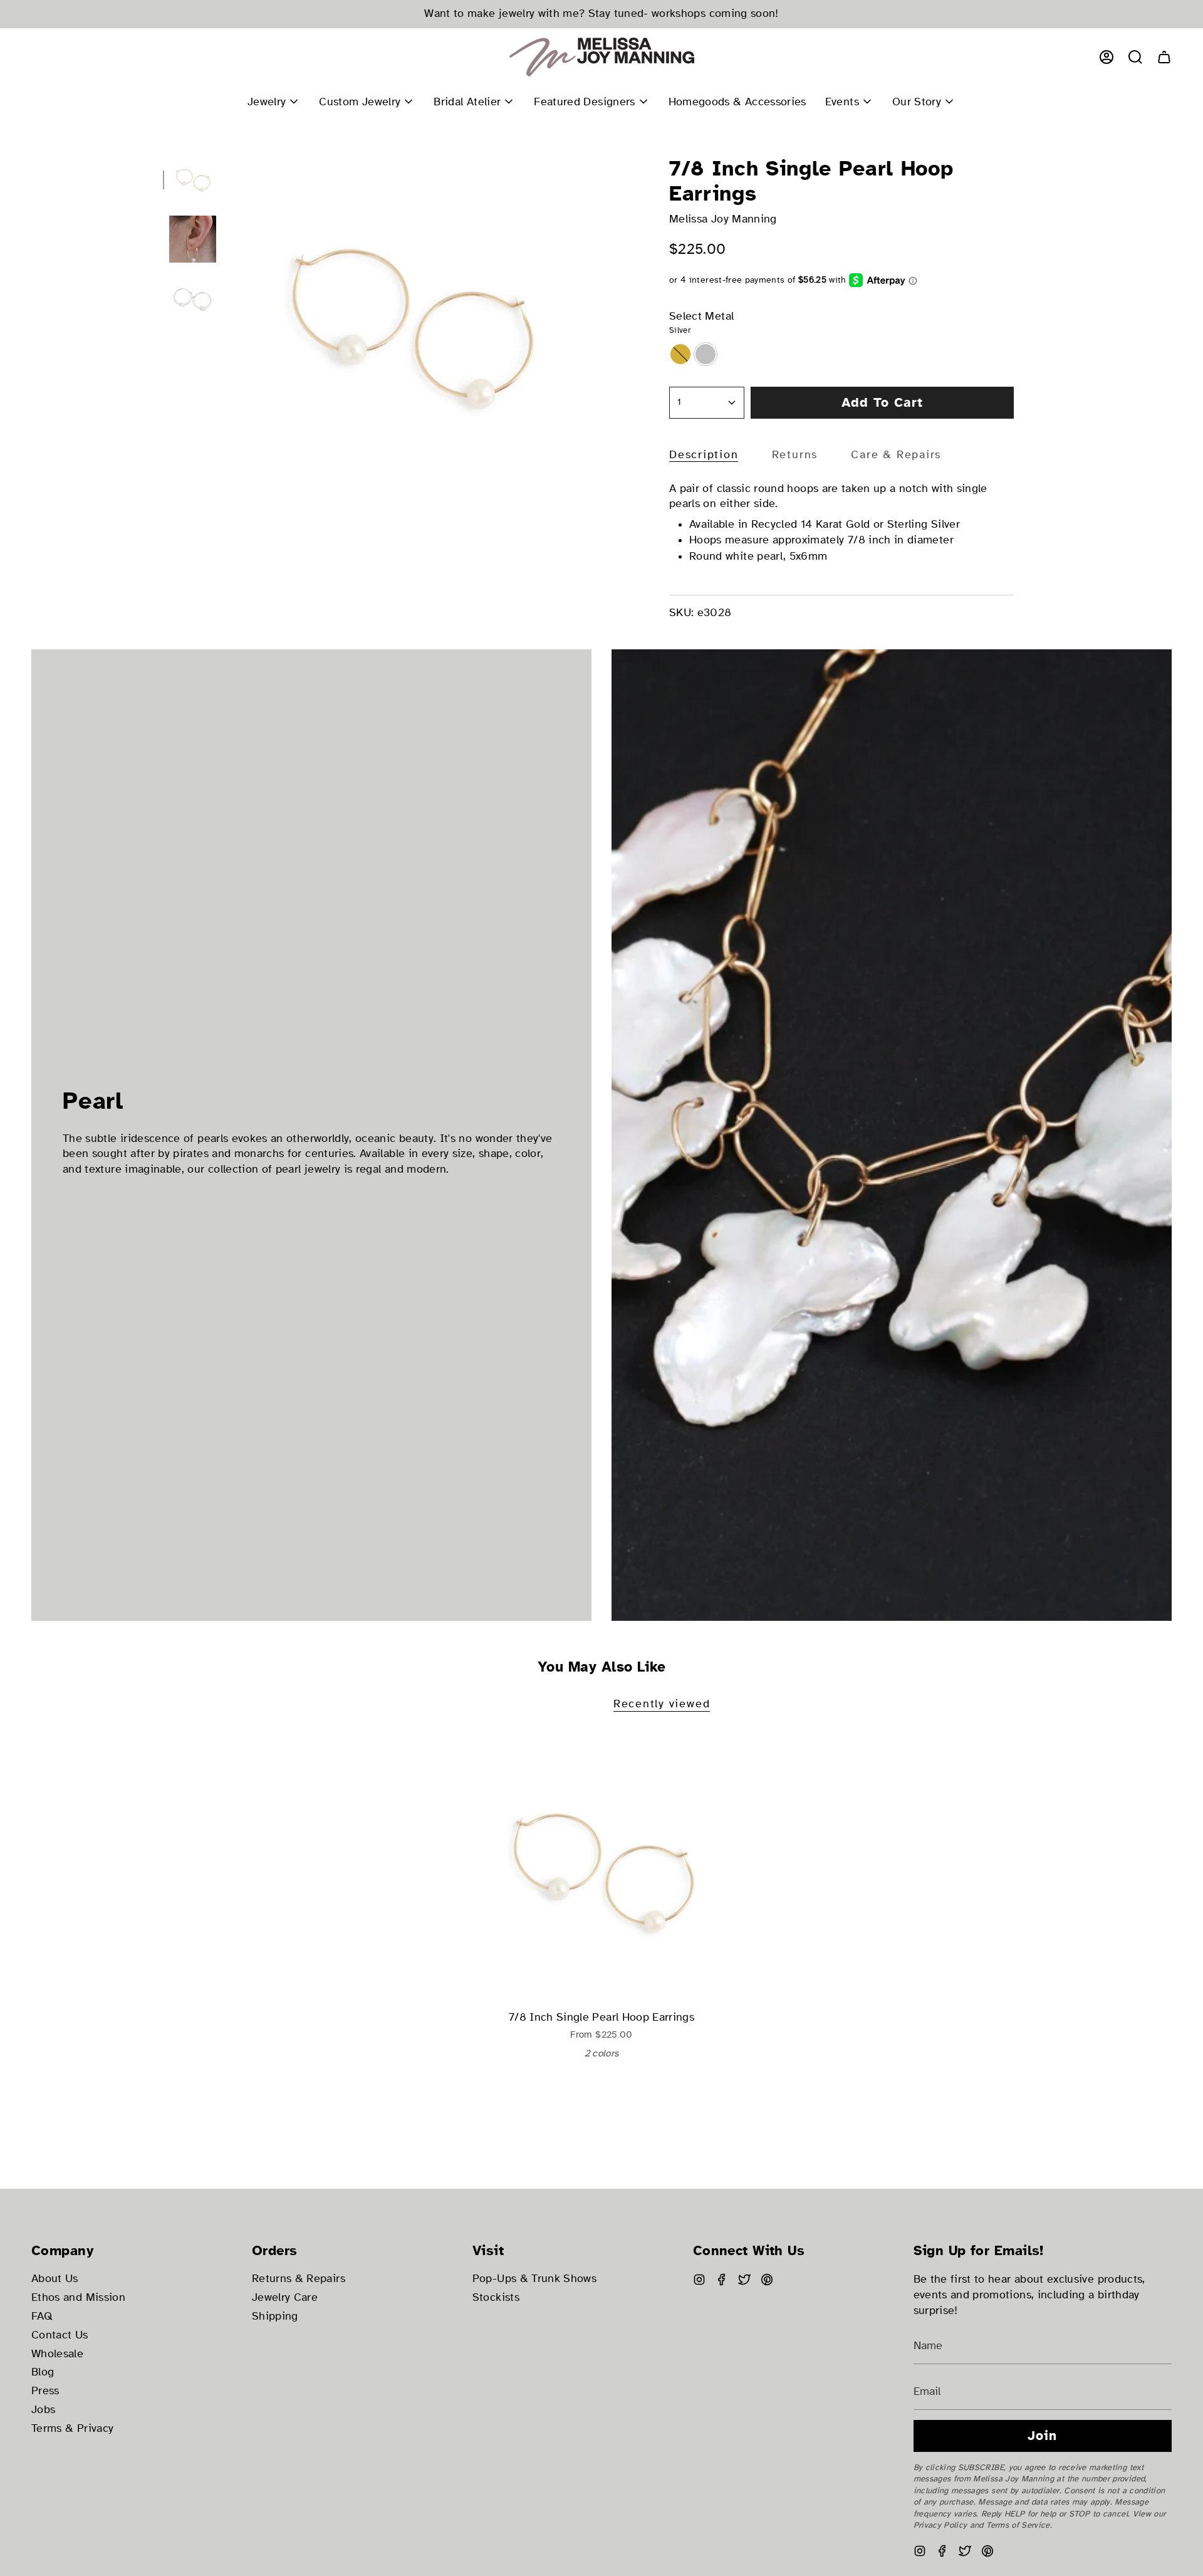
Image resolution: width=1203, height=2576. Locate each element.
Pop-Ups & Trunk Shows (534, 2279)
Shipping (275, 2316)
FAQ (42, 2316)
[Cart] (1164, 57)
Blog (43, 2372)
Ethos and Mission (78, 2297)
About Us (55, 2279)
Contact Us (60, 2335)
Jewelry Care (285, 2297)
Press (45, 2391)
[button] (1135, 57)
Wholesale (57, 2354)
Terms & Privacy (72, 2428)
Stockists (496, 2297)
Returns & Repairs (299, 2279)
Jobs (43, 2410)
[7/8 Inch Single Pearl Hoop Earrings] (602, 1869)
